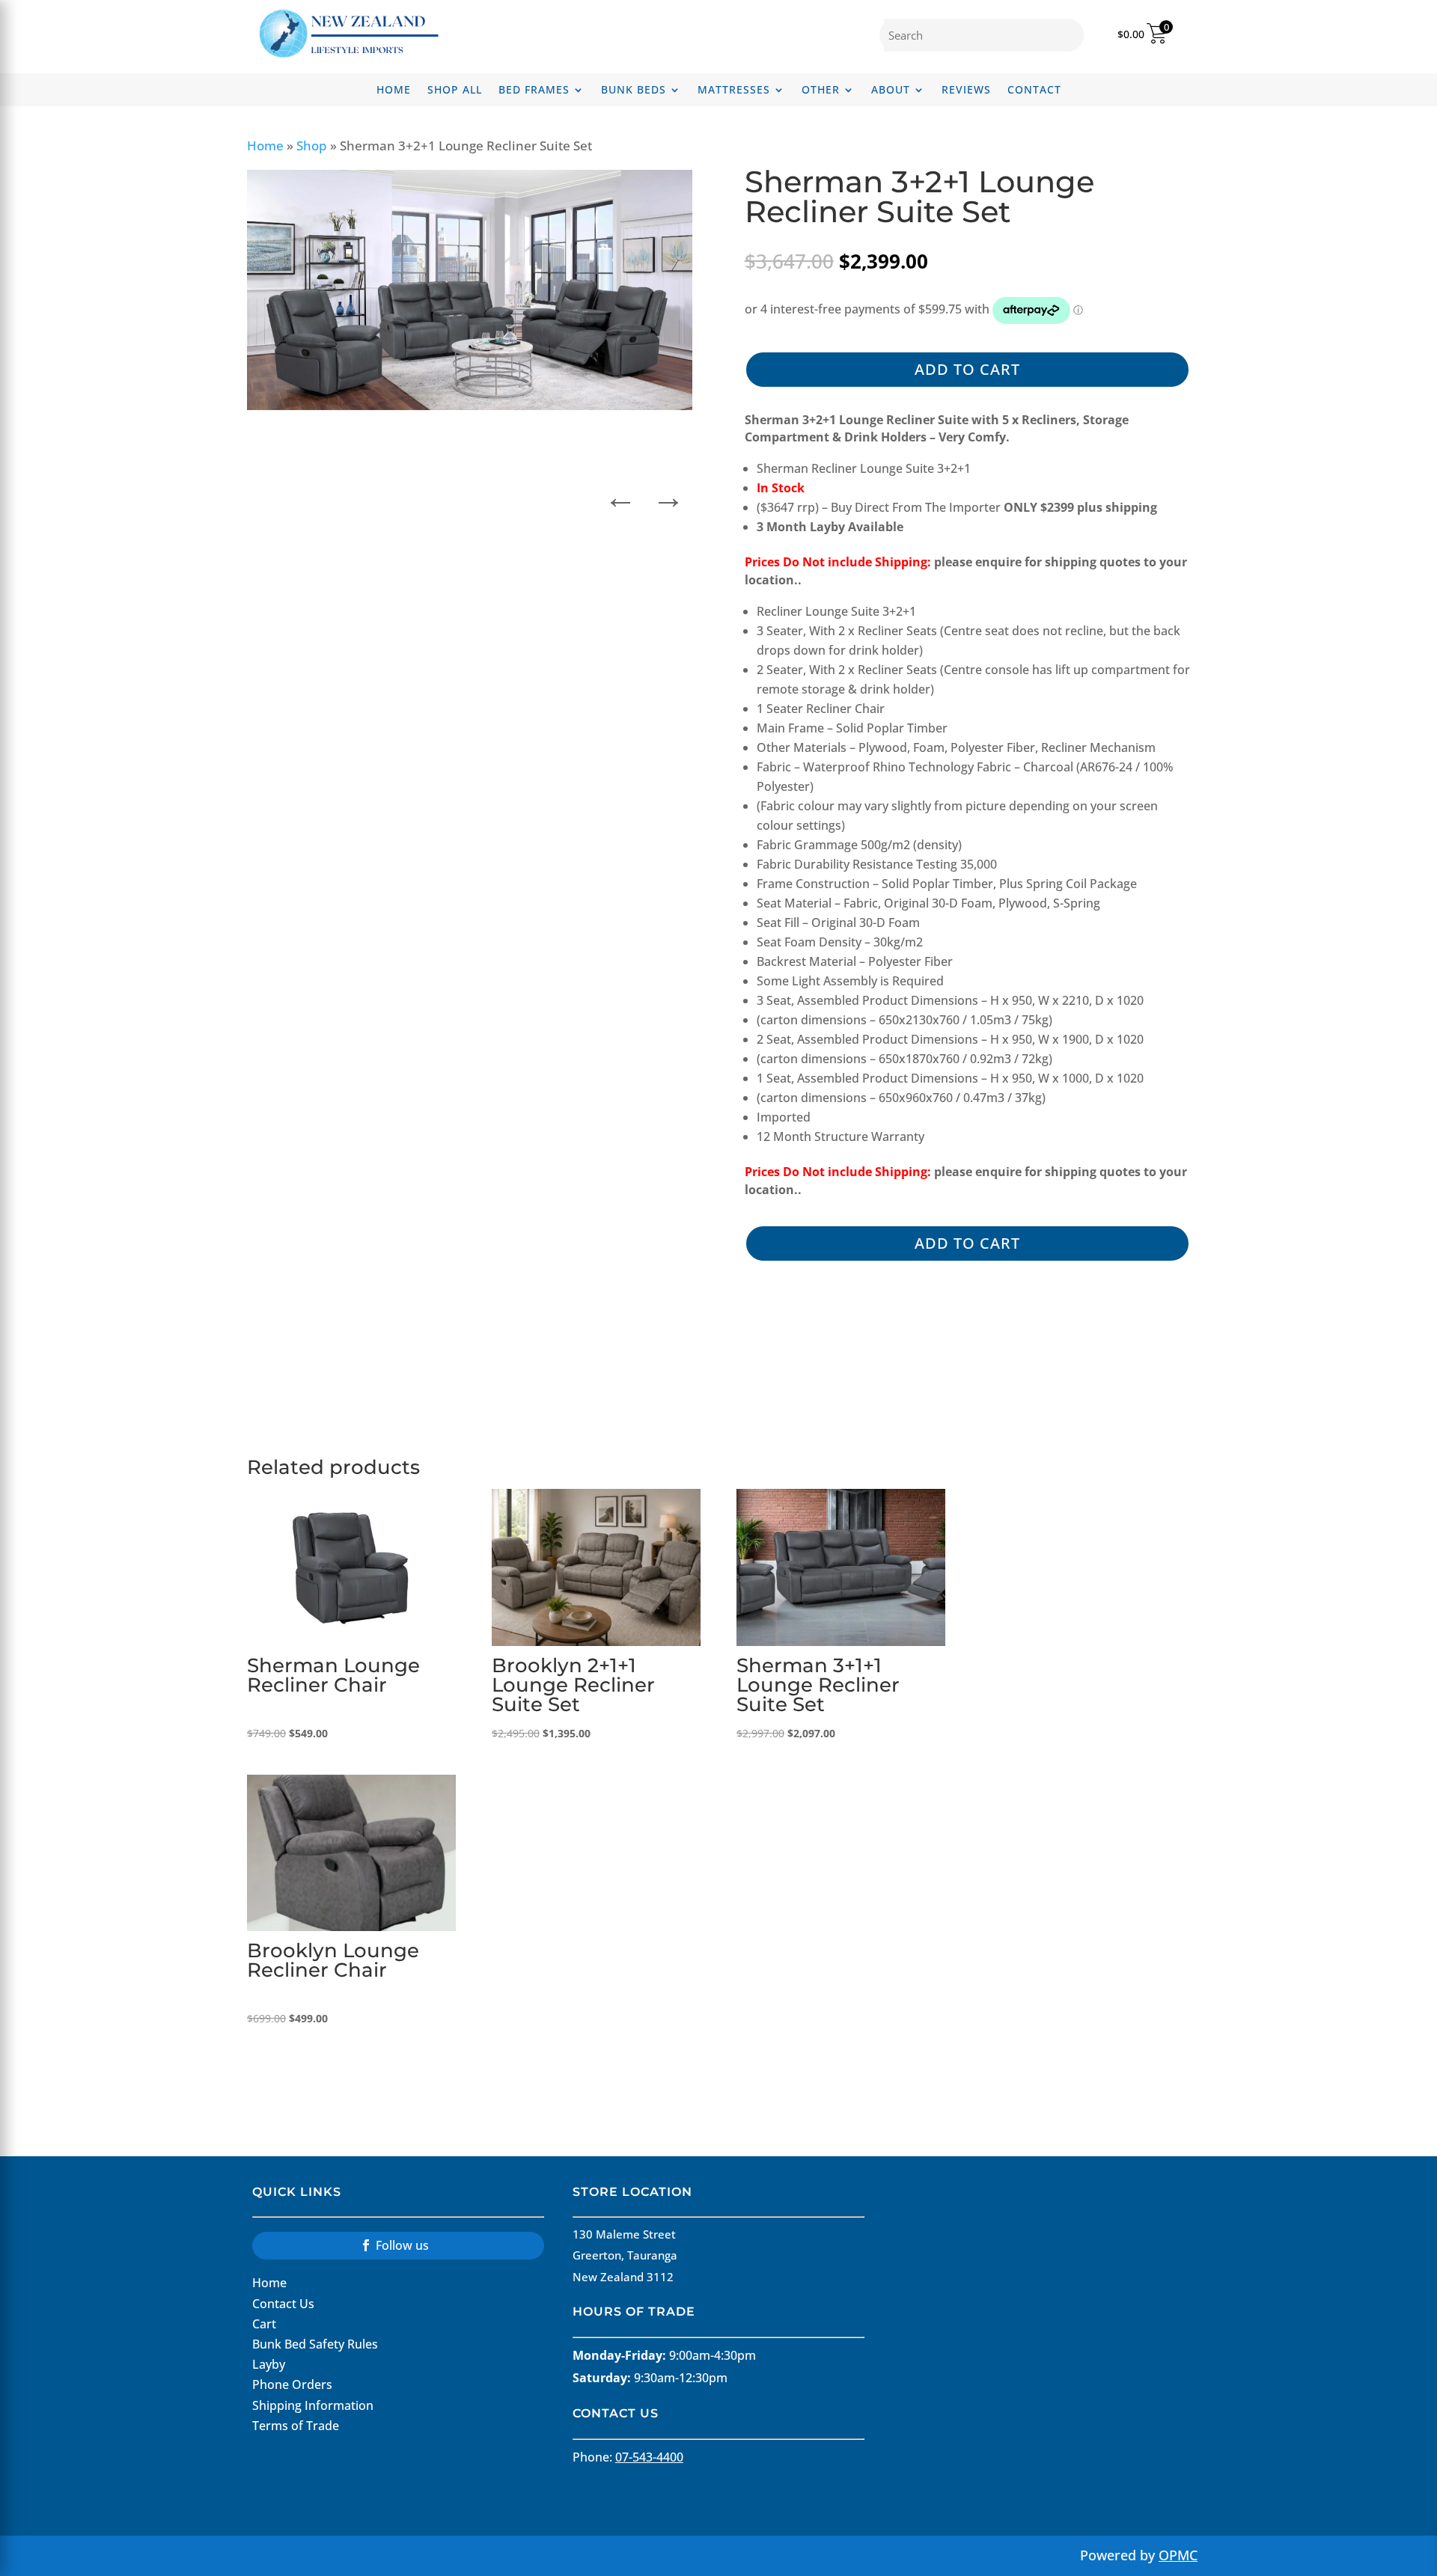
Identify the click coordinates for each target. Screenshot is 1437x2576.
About (891, 91)
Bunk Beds (634, 91)
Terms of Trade (296, 2426)
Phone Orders (292, 2384)
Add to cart (967, 369)
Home (394, 91)
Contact (1034, 91)
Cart (264, 2324)
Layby (269, 2364)
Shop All (455, 91)
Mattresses (734, 91)
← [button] (620, 493)
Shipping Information (313, 2405)
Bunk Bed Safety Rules (315, 2344)
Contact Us (283, 2304)
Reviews (966, 91)
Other (821, 91)
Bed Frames (534, 91)
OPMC (1178, 2555)
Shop (312, 146)
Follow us (402, 2245)
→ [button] (668, 493)
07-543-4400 (649, 2457)
